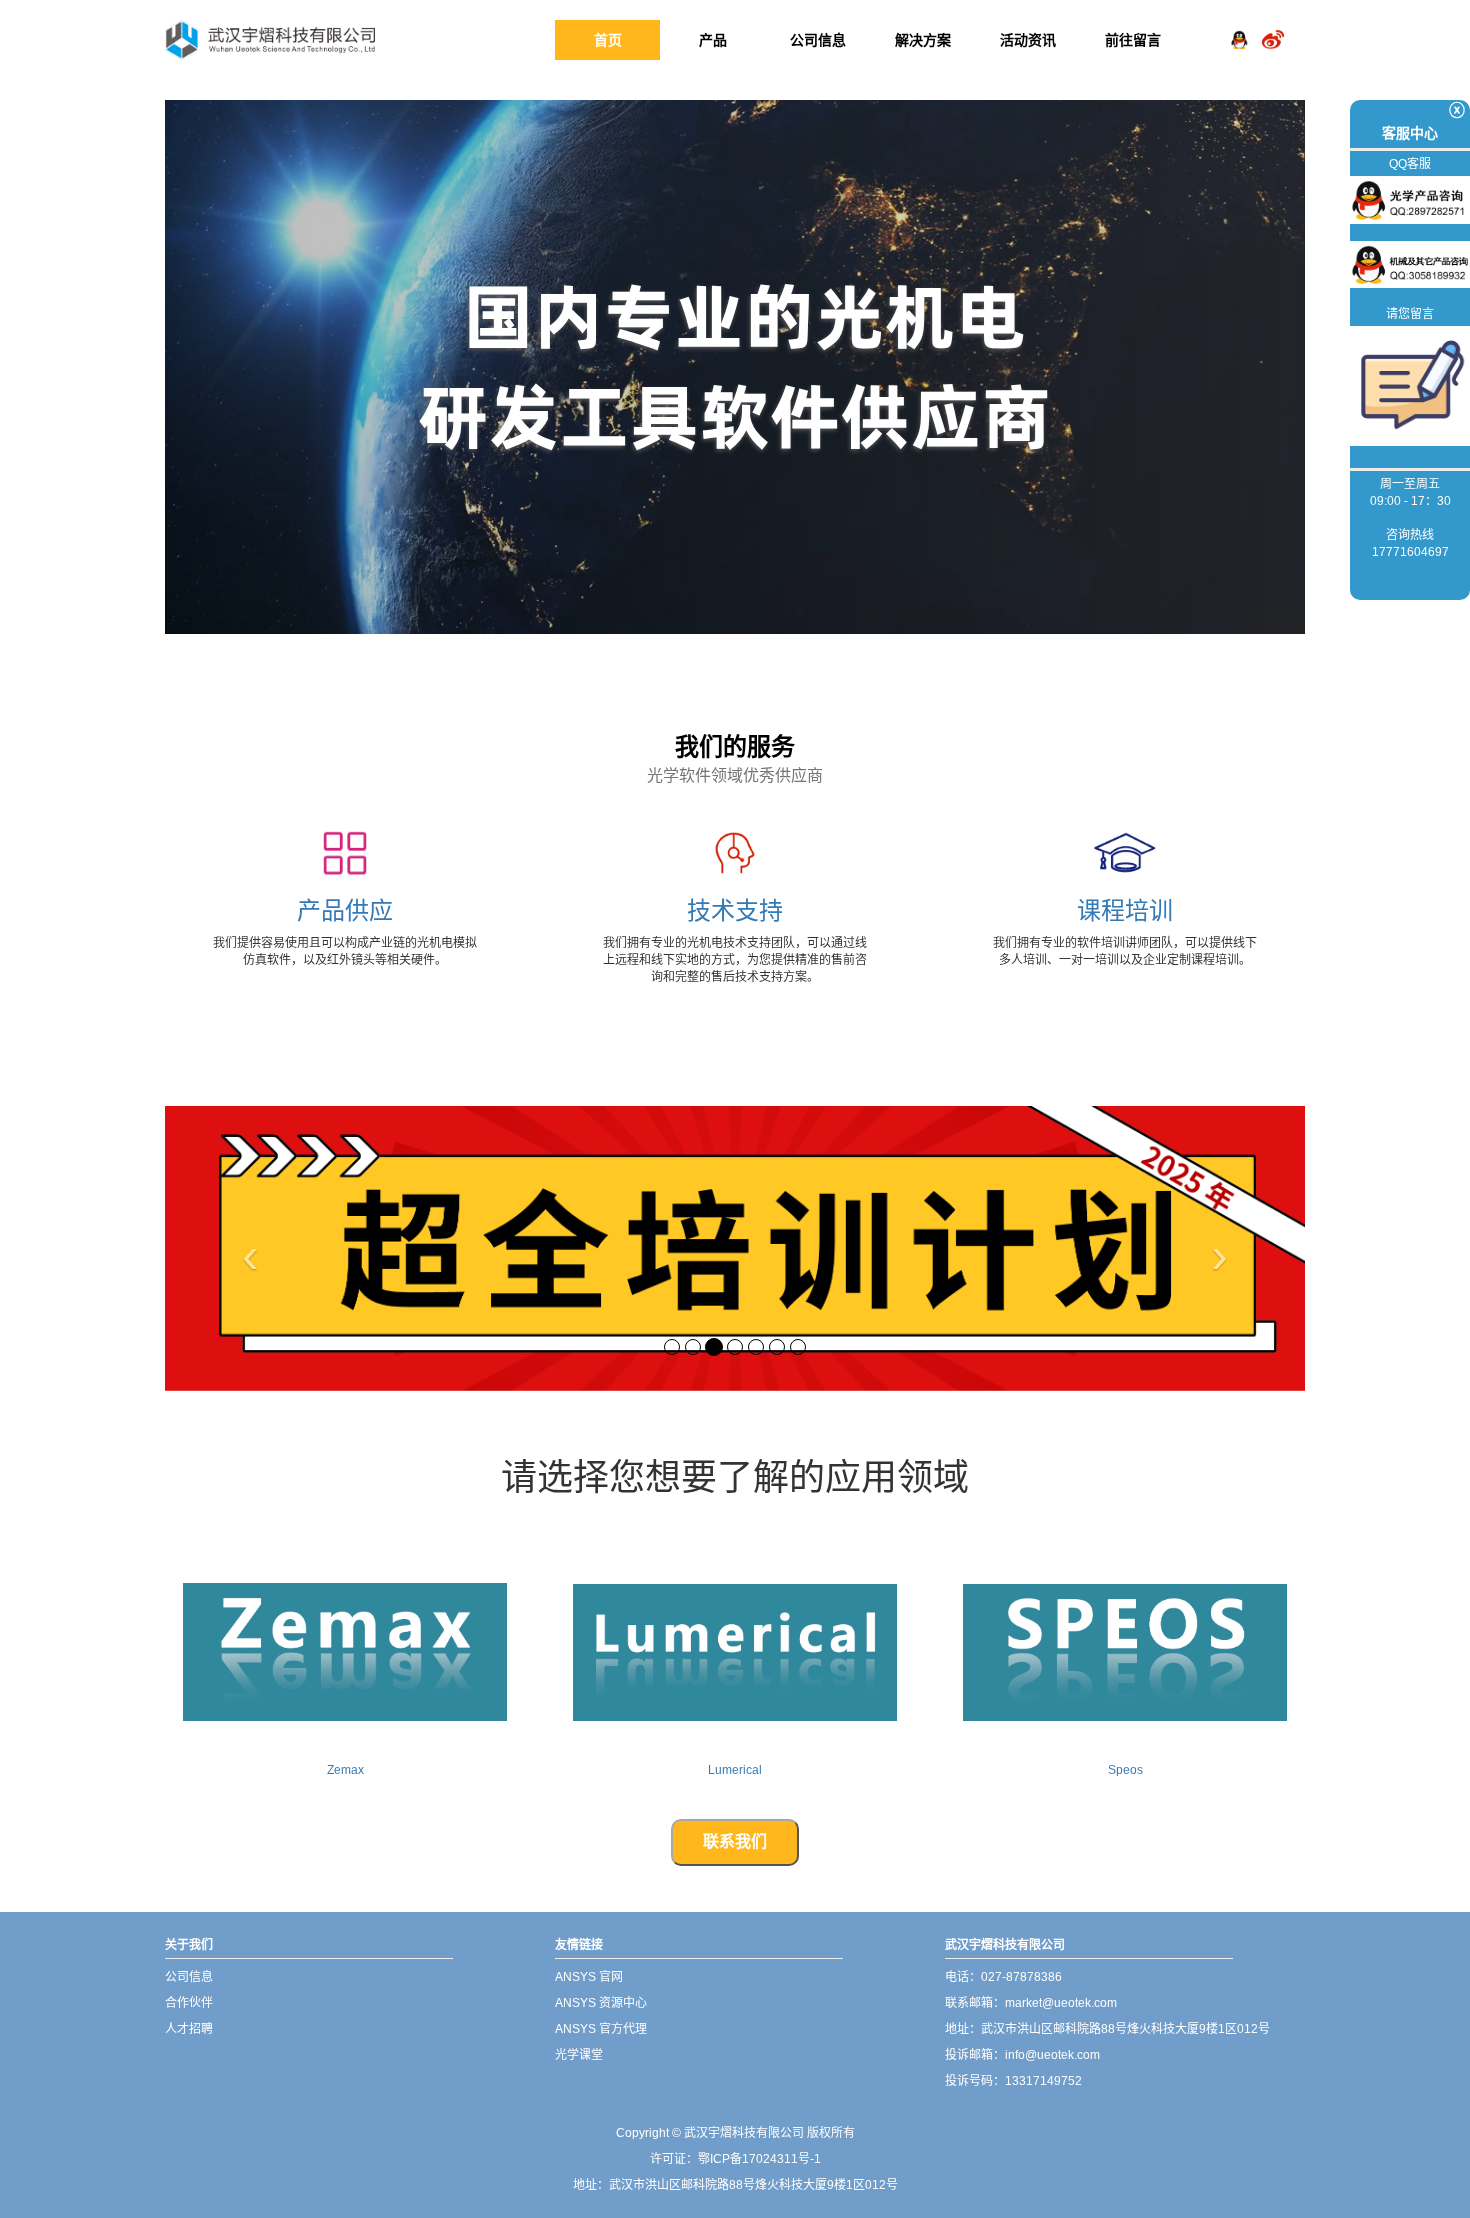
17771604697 (1410, 552)
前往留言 (1133, 40)
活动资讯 (1028, 40)
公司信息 (818, 40)
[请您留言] (1410, 385)
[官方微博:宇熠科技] (1273, 24)
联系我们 (735, 1841)
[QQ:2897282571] (1239, 24)
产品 (713, 40)
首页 (608, 40)
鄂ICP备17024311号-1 (759, 2159)
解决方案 (923, 40)
